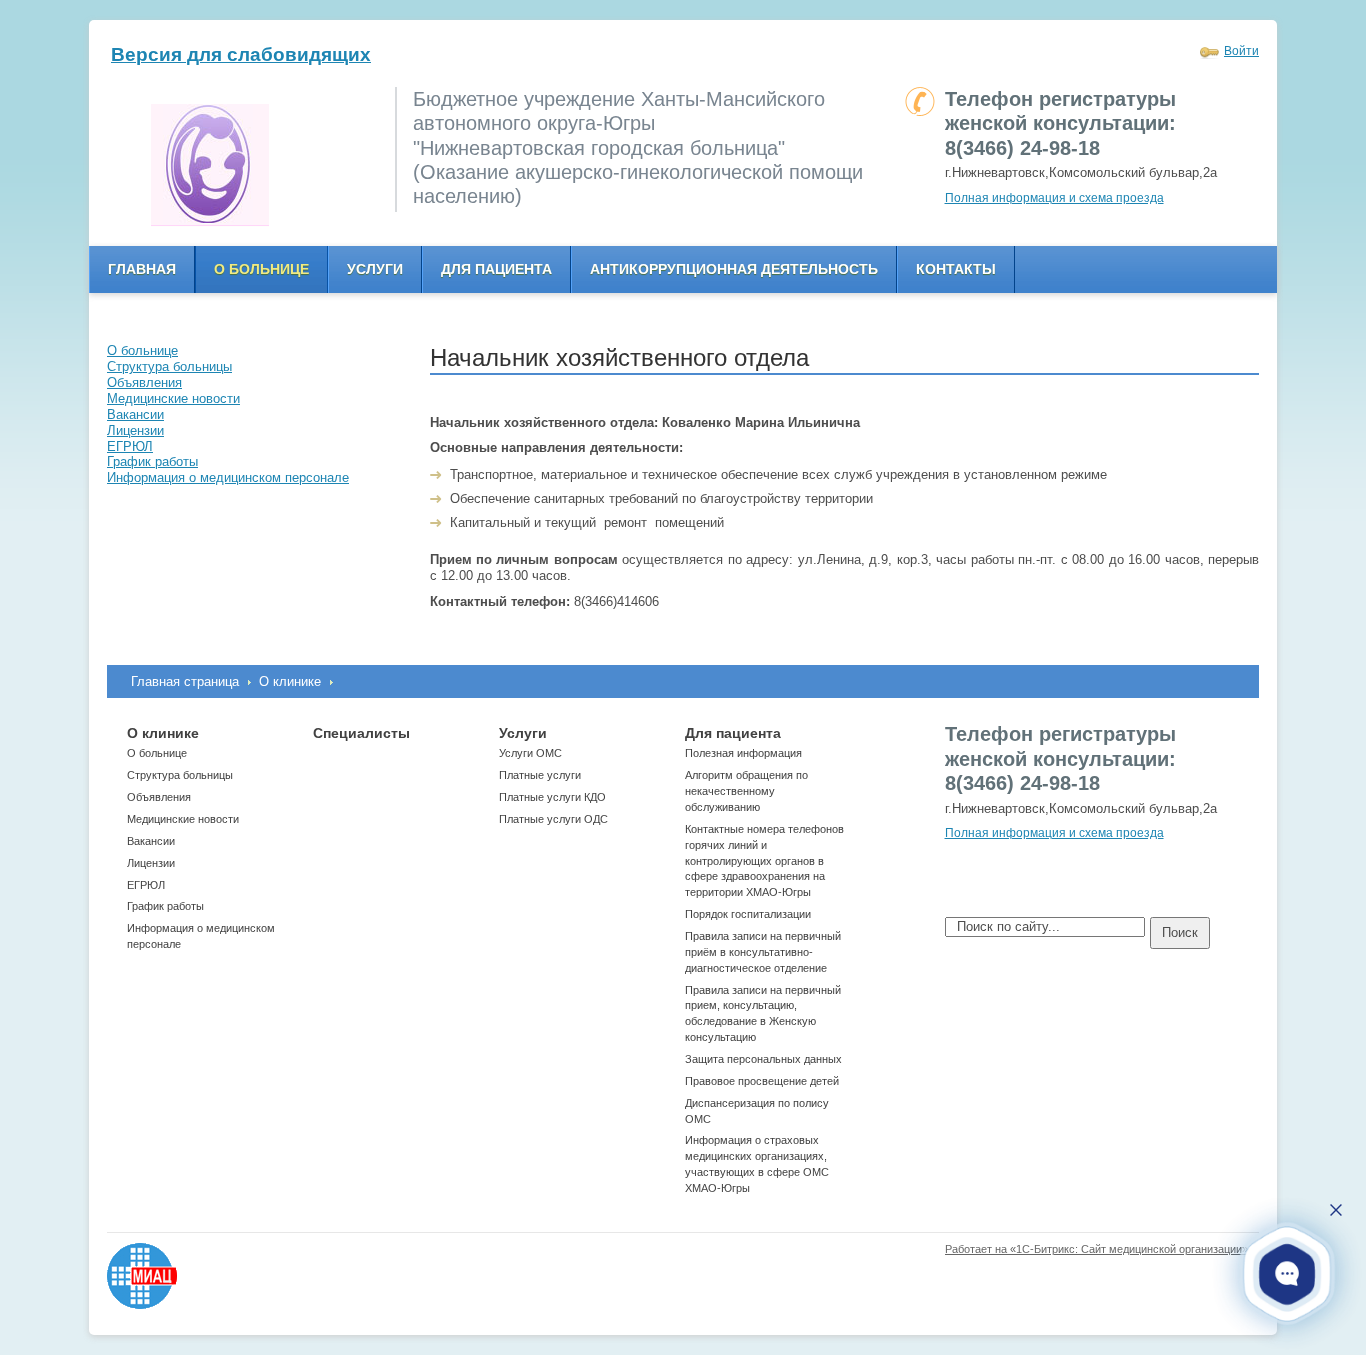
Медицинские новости (183, 819)
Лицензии (151, 863)
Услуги (375, 269)
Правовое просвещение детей (762, 1081)
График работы (165, 906)
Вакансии (151, 841)
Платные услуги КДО (552, 797)
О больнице (261, 269)
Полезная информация (743, 753)
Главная (142, 269)
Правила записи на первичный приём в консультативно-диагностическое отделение (763, 952)
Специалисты (361, 733)
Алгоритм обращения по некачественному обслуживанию (746, 791)
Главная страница (185, 681)
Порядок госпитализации (748, 914)
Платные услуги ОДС (553, 819)
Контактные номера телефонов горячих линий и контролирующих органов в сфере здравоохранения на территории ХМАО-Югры (764, 860)
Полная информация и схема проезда (1054, 198)
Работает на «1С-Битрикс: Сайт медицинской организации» (1096, 1249)
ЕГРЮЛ (146, 885)
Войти (1241, 51)
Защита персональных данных (763, 1059)
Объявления (159, 797)
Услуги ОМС (530, 753)
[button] (1287, 1274)
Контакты (956, 269)
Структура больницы (180, 775)
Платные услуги (540, 775)
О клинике (290, 681)
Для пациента (496, 269)
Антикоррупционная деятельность (734, 269)
